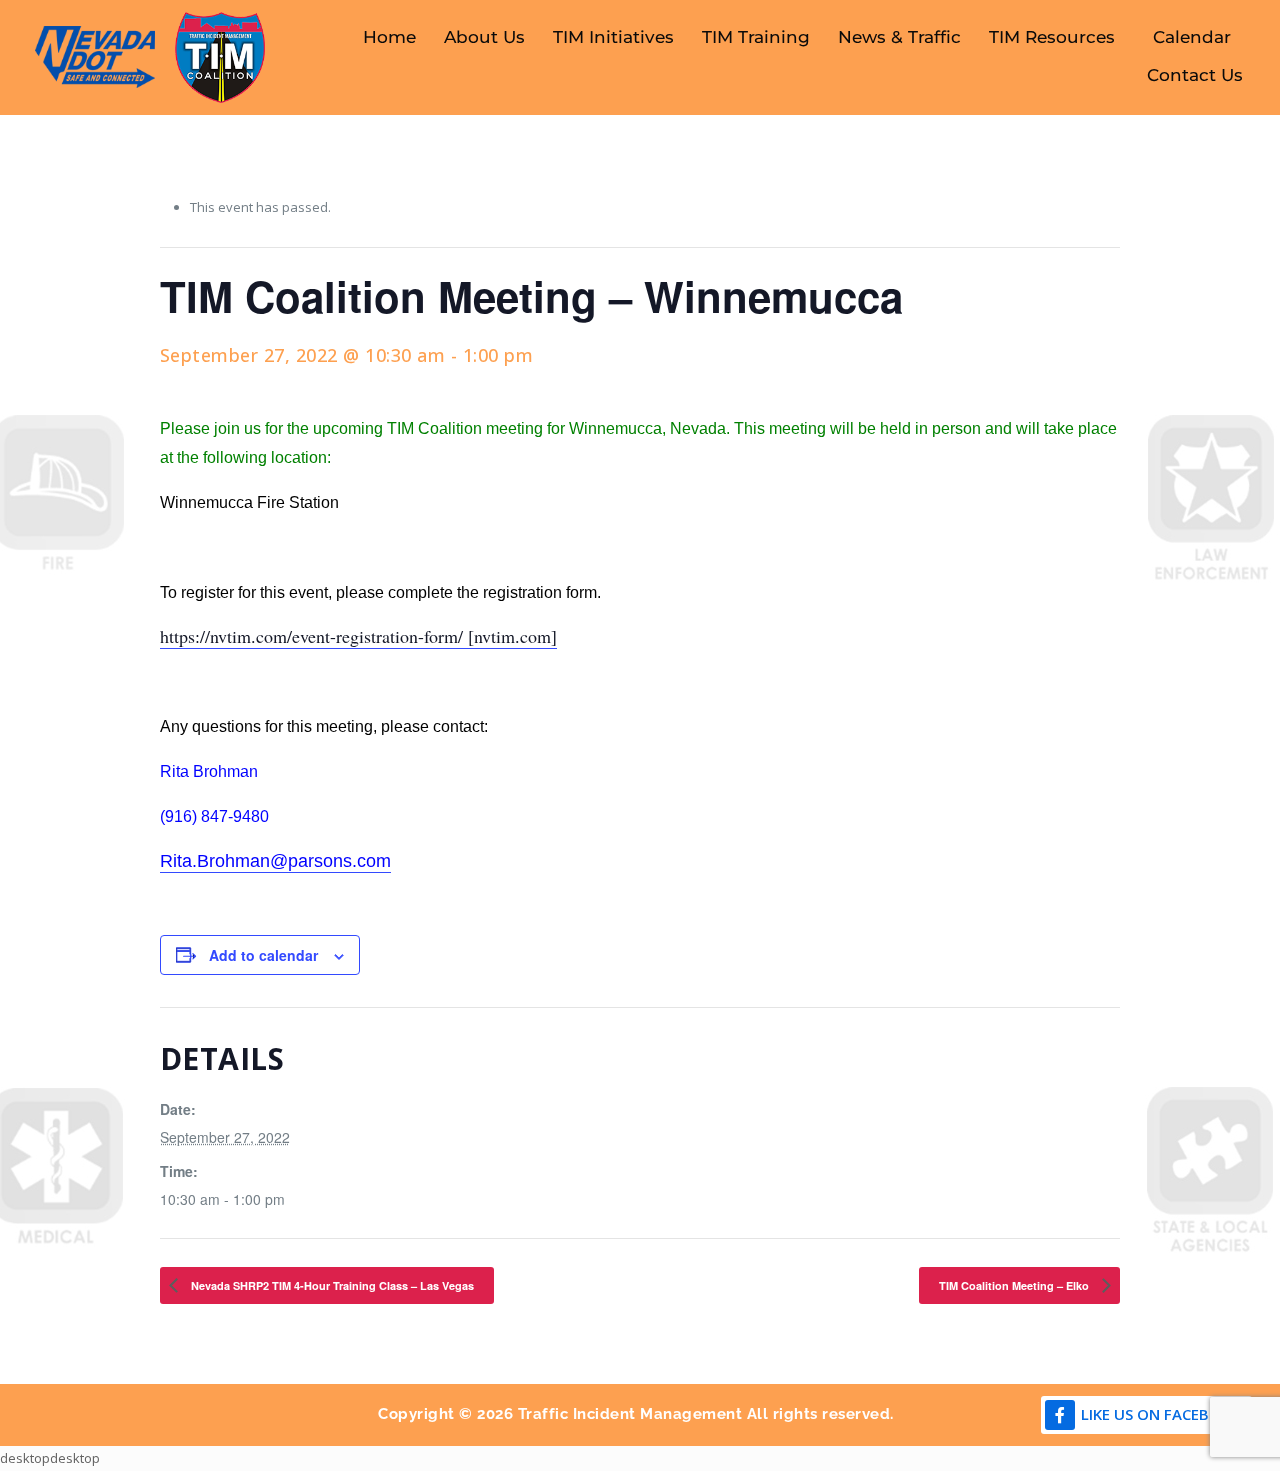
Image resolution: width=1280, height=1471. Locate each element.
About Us (484, 37)
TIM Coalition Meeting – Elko (1015, 1285)
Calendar (1192, 37)
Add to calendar (263, 955)
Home (389, 37)
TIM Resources (1052, 37)
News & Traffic (899, 37)
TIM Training (756, 37)
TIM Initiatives (613, 37)
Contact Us (1195, 75)
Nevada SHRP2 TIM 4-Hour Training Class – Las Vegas (331, 1285)
